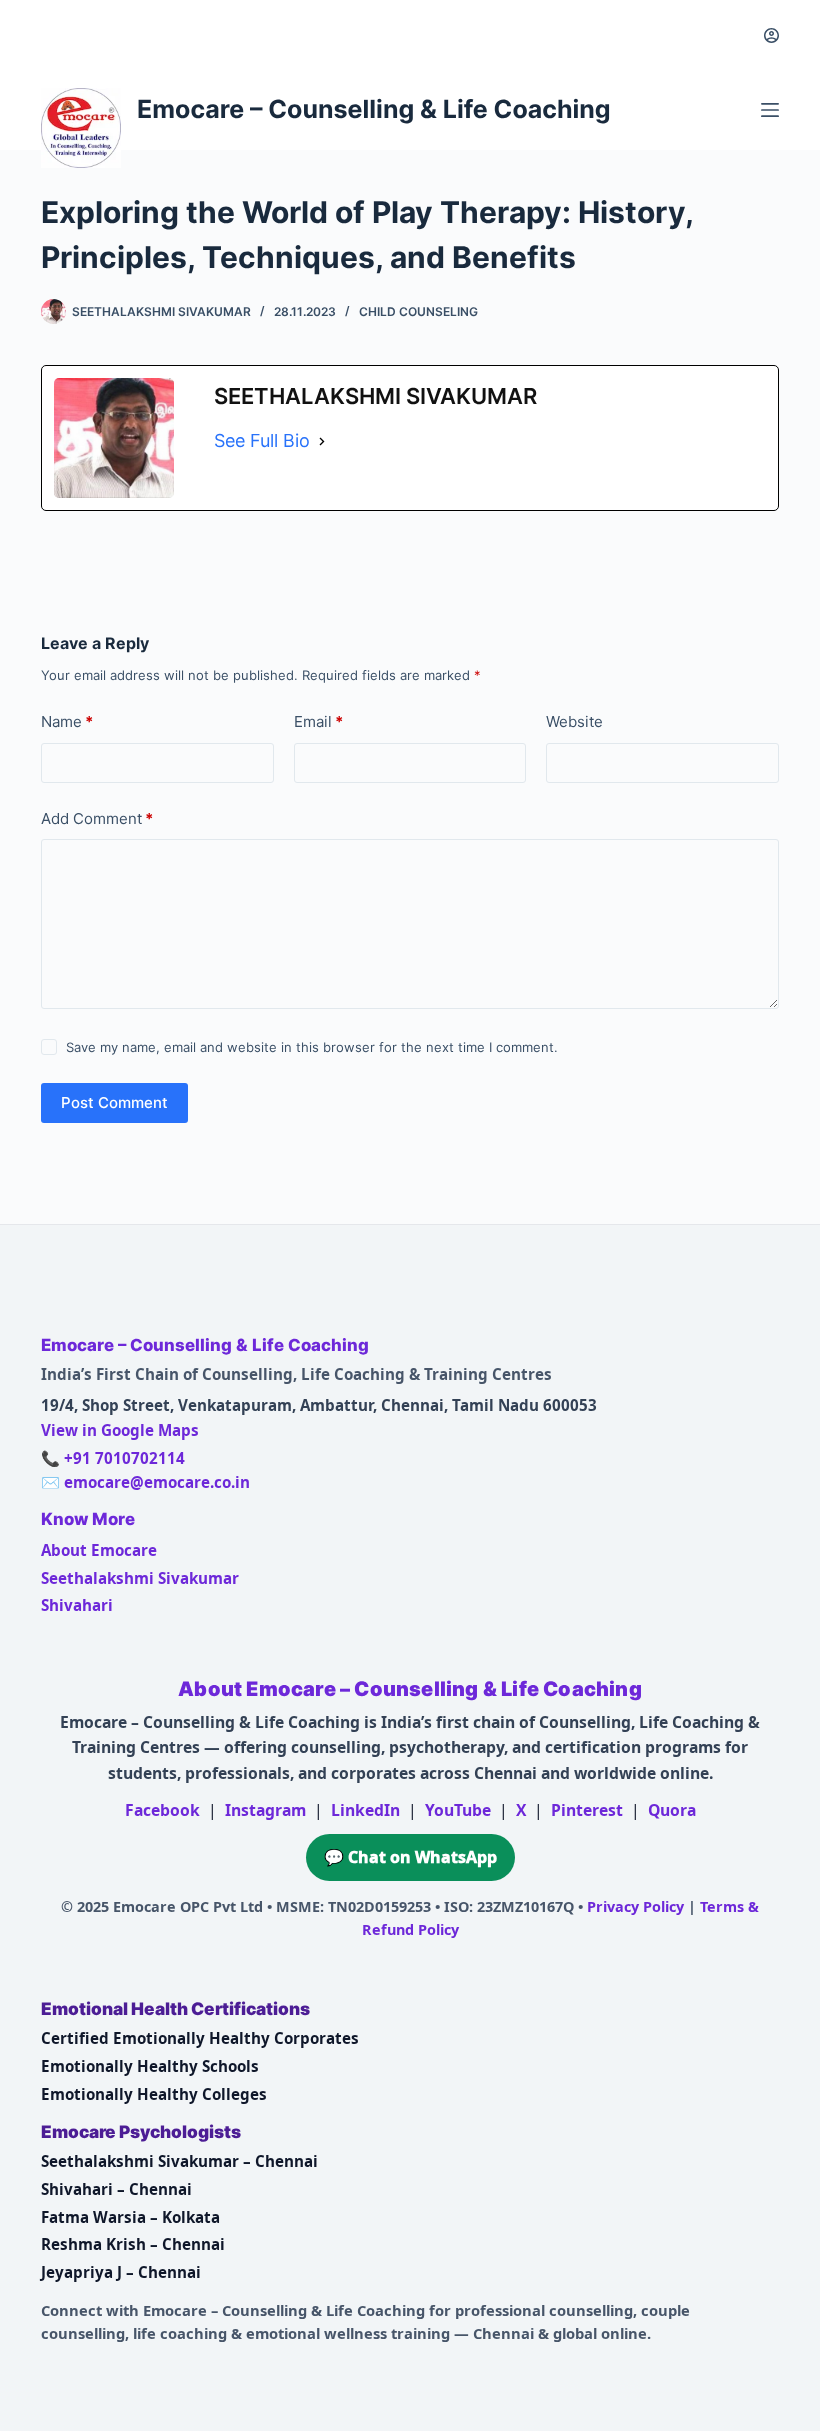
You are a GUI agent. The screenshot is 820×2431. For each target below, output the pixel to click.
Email (318, 721)
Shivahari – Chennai (116, 2189)
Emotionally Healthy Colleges (154, 2094)
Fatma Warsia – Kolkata (130, 2217)
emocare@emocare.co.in (157, 1482)
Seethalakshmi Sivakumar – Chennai (179, 2161)
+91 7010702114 (124, 1458)
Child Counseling (418, 311)
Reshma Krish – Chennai (133, 2244)
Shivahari (77, 1605)
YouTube (458, 1810)
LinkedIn (365, 1810)
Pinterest (587, 1810)
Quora (672, 1810)
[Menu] (770, 110)
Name (67, 721)
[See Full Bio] (322, 441)
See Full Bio (262, 440)
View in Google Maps (120, 1430)
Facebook (162, 1810)
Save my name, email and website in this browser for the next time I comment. (312, 1047)
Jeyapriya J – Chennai (121, 2272)
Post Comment (114, 1102)
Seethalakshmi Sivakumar (140, 1578)
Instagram (265, 1810)
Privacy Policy (635, 1906)
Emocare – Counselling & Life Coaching (374, 110)
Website (574, 721)
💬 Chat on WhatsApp (410, 1857)
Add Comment (97, 818)
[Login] (771, 35)
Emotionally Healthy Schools (150, 2066)
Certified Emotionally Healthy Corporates (200, 2038)
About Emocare (99, 1550)
